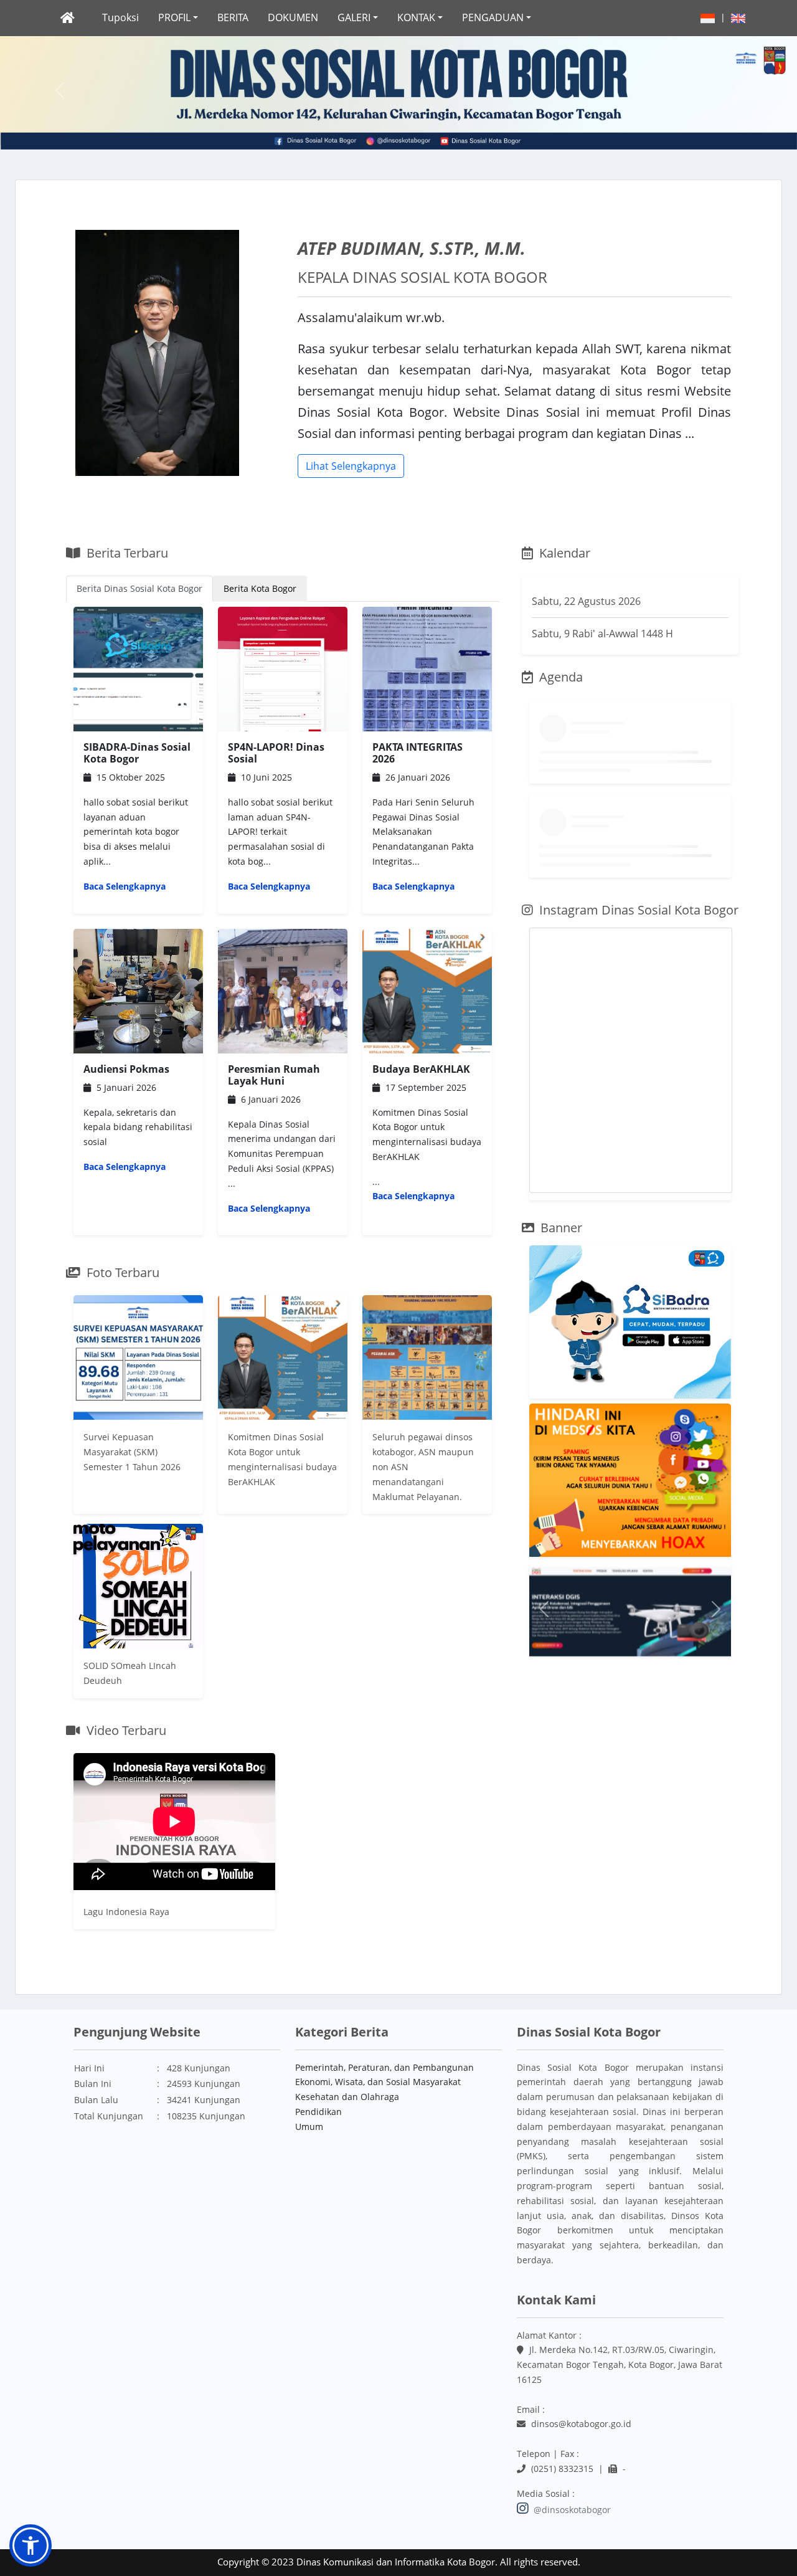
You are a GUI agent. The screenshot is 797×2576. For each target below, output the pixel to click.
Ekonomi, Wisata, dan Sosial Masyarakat (378, 2082)
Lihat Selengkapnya (351, 466)
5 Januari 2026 (138, 1118)
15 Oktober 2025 (137, 817)
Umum (309, 2127)
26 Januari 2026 (423, 817)
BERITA (233, 17)
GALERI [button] (354, 17)
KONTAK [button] (416, 17)
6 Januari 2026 (282, 1139)
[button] (60, 90)
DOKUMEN (293, 17)
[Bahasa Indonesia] (708, 17)
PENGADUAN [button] (493, 17)
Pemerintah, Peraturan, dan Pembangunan (384, 2067)
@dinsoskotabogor (571, 2510)
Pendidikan (318, 2112)
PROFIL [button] (174, 17)
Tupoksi (120, 17)
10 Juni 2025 (280, 817)
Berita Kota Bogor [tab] (260, 588)
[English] (738, 17)
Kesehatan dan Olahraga (347, 2097)
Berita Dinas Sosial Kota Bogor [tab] (139, 588)
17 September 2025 (427, 1133)
